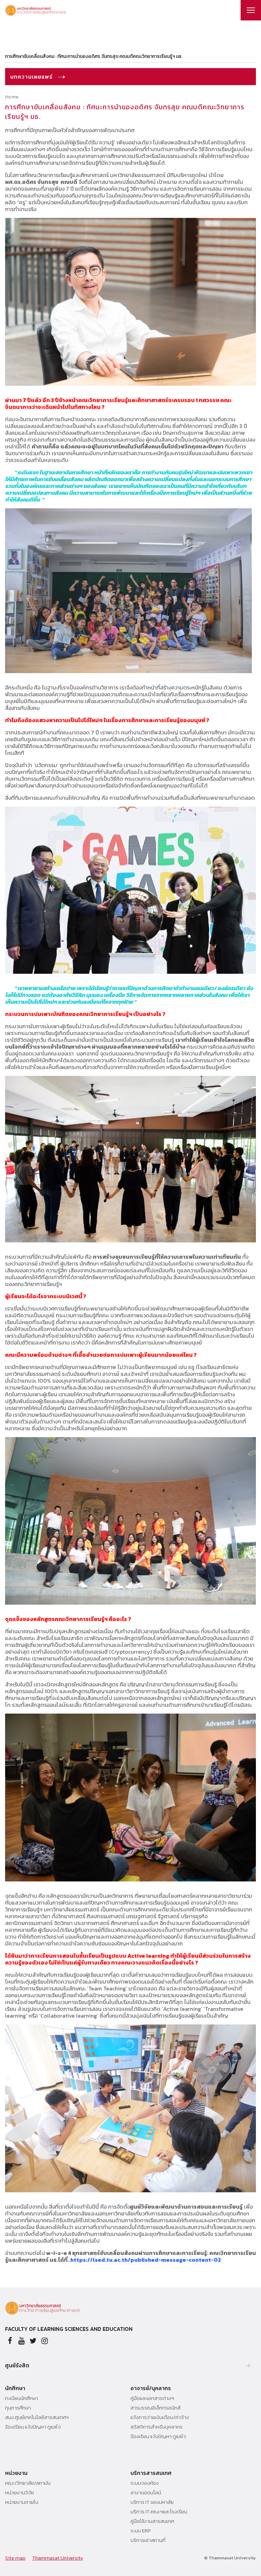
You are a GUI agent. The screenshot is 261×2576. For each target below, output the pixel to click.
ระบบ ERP (141, 2531)
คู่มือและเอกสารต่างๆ (152, 2398)
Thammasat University (58, 2558)
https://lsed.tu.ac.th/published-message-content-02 (146, 2260)
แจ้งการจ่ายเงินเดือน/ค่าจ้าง (160, 2417)
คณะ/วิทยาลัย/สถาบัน (28, 2483)
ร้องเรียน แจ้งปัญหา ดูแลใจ (33, 2427)
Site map (15, 2558)
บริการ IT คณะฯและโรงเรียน (159, 2512)
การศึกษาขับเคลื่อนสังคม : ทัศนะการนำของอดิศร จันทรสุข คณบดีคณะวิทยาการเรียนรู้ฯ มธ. (94, 56)
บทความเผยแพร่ (32, 77)
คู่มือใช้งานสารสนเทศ (152, 2521)
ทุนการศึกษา (18, 2408)
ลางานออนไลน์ (146, 2493)
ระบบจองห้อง (145, 2483)
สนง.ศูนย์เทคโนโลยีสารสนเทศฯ (37, 2417)
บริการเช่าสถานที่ (148, 2540)
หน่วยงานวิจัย (20, 2493)
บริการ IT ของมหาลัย (152, 2502)
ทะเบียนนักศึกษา (22, 2398)
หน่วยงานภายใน (22, 2502)
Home (12, 97)
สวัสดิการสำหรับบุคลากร (156, 2427)
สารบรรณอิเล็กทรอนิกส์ (155, 2408)
